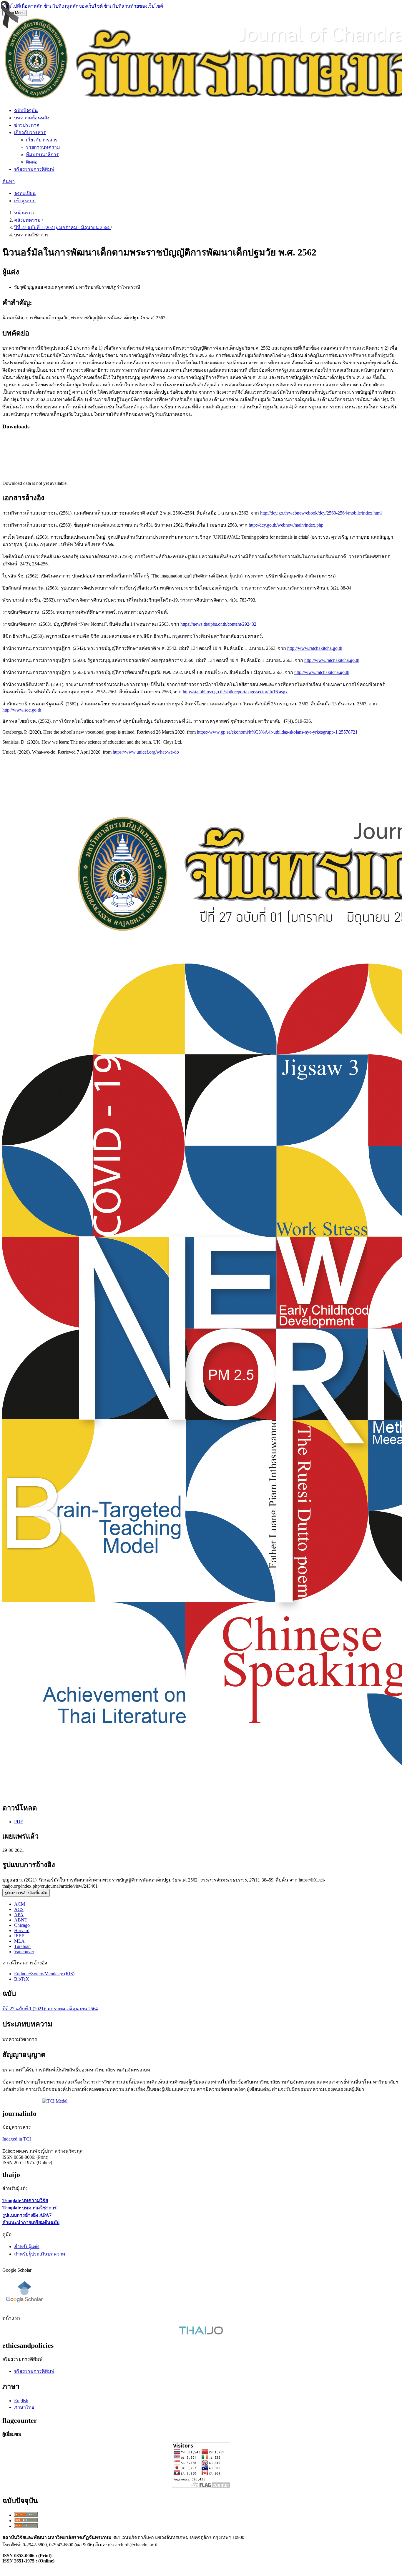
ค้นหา (9, 181)
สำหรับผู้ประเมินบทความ (40, 2254)
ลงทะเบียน (25, 193)
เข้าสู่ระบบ (25, 201)
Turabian (22, 1946)
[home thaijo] (201, 2333)
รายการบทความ (43, 147)
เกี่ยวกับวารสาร (30, 132)
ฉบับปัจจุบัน (26, 110)
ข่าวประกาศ (27, 125)
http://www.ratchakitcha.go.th (315, 648)
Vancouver (24, 1952)
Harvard (22, 1930)
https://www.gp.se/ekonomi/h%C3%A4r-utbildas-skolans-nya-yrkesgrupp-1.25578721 (277, 732)
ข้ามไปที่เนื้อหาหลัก (23, 6)
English (21, 2401)
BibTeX (22, 1979)
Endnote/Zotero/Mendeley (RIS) (44, 1974)
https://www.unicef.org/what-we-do (146, 752)
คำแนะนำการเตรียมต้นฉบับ (31, 2222)
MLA (19, 1941)
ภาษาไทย (24, 2407)
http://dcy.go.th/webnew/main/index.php (286, 525)
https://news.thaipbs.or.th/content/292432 (218, 624)
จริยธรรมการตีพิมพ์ (34, 169)
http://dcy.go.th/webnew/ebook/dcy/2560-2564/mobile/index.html (321, 513)
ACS (19, 1909)
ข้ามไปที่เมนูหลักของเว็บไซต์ (73, 6)
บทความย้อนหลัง (32, 118)
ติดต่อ (32, 162)
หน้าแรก (24, 213)
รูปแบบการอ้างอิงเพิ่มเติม (26, 1893)
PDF (19, 1822)
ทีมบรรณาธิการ (42, 155)
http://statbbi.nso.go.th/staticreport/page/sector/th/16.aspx (235, 692)
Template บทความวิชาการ (30, 2208)
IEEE (19, 1936)
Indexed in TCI (17, 2139)
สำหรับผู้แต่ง (27, 2247)
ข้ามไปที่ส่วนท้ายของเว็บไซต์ (133, 6)
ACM (20, 1904)
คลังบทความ (28, 220)
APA (19, 1915)
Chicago (22, 1925)
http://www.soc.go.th (22, 710)
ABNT (21, 1920)
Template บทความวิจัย (25, 2200)
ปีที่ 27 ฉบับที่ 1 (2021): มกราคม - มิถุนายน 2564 (62, 227)
